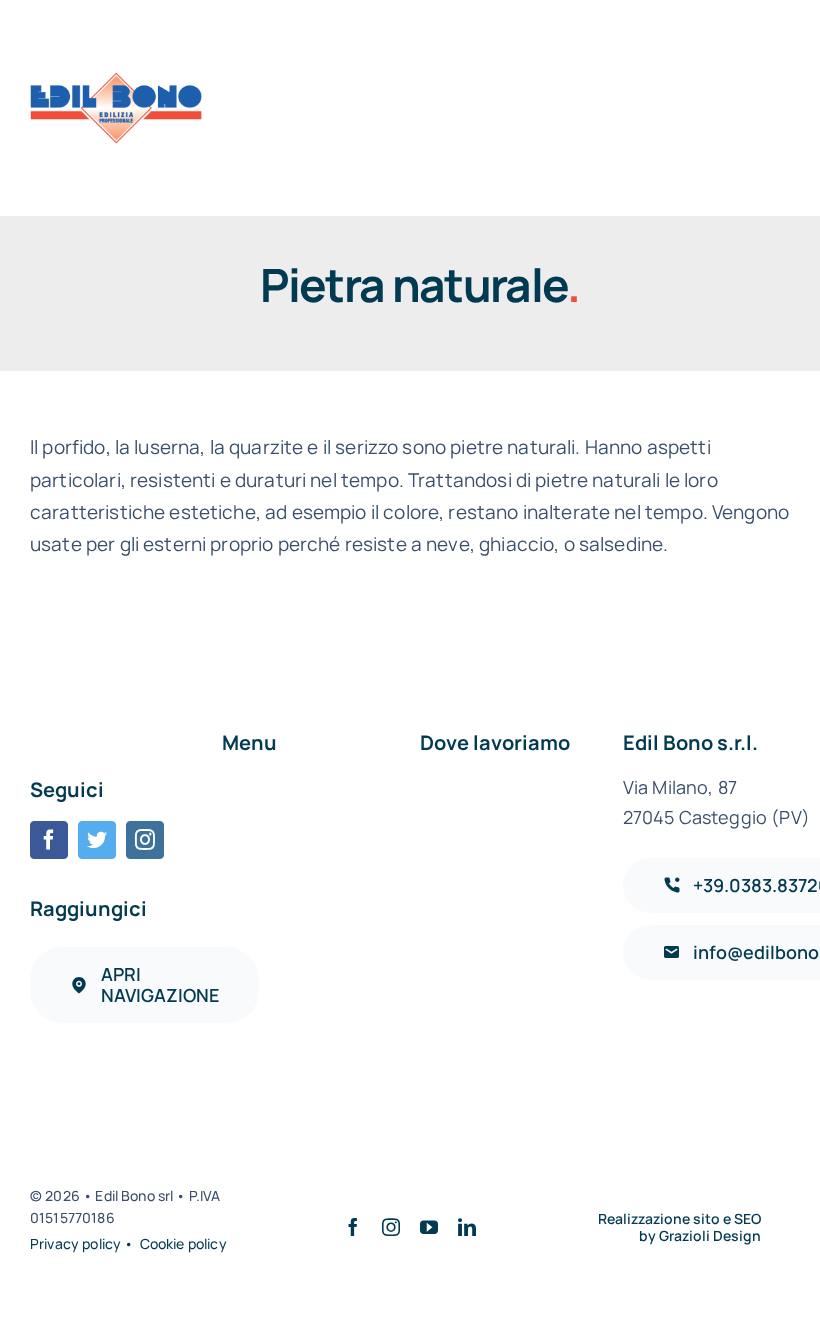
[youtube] (429, 1227)
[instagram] (145, 840)
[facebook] (49, 840)
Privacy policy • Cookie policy (128, 1243)
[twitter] (97, 840)
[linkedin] (467, 1227)
